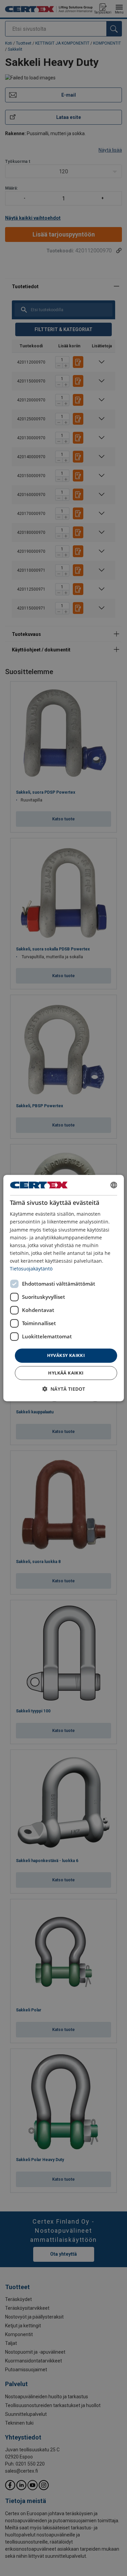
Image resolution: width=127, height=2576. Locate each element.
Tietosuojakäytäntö (31, 1269)
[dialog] (63, 1288)
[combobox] (114, 1185)
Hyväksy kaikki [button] (66, 1355)
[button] (64, 1389)
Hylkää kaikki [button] (66, 1373)
